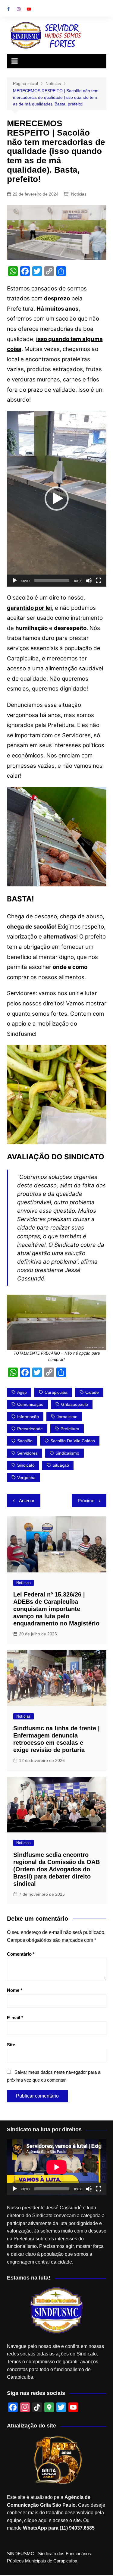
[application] (57, 499)
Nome (15, 1990)
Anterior (27, 1501)
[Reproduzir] (15, 581)
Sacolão (25, 1441)
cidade (92, 1392)
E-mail (15, 2018)
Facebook (8, 9)
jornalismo (67, 1417)
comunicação (30, 1404)
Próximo (86, 1501)
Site (11, 2045)
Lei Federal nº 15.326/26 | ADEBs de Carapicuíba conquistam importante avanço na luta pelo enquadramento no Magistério (56, 1609)
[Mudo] (89, 581)
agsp (22, 1392)
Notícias (79, 194)
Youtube (29, 9)
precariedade (30, 1429)
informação (28, 1417)
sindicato (26, 1465)
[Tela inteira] (99, 581)
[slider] (52, 581)
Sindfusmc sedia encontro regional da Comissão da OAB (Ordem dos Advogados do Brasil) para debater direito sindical (56, 1869)
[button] (57, 499)
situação (61, 1465)
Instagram (19, 9)
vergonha (26, 1478)
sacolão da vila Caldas (73, 1441)
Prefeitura (70, 1429)
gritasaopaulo (75, 1404)
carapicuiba (56, 1392)
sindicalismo (67, 1453)
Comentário (21, 1954)
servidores (27, 1453)
